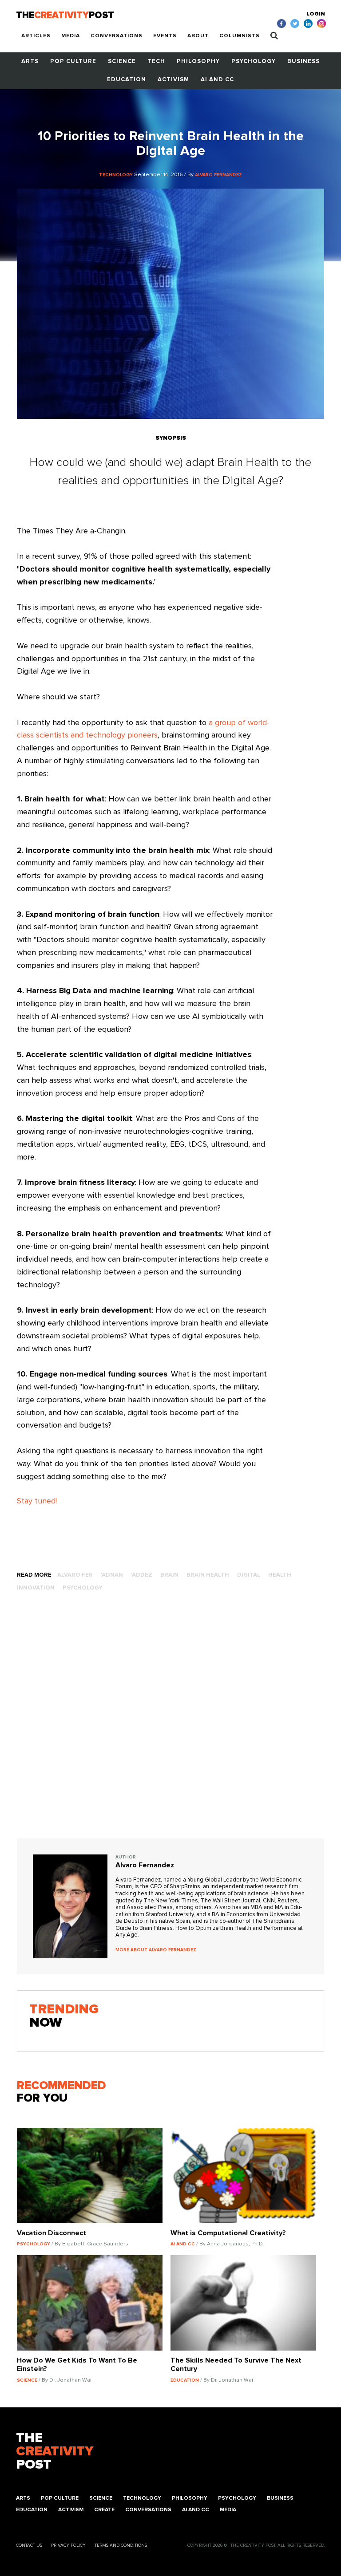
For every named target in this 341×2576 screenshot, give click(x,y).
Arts (30, 61)
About (198, 36)
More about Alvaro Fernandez (156, 1950)
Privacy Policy (68, 2545)
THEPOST (55, 2451)
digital (249, 1575)
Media (71, 36)
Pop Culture (73, 61)
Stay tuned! (37, 1501)
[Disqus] (170, 1724)
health (280, 1575)
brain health (208, 1575)
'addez (142, 1575)
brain (169, 1575)
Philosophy (198, 61)
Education (127, 80)
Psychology (254, 61)
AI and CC (217, 80)
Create (104, 2510)
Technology (142, 2498)
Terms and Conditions (121, 2545)
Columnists (240, 36)
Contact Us (29, 2545)
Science (122, 61)
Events (165, 36)
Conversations (117, 36)
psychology (83, 1588)
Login (316, 14)
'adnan (112, 1575)
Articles (36, 36)
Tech (156, 61)
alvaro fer (75, 1575)
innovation (36, 1588)
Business (303, 61)
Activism (173, 80)
